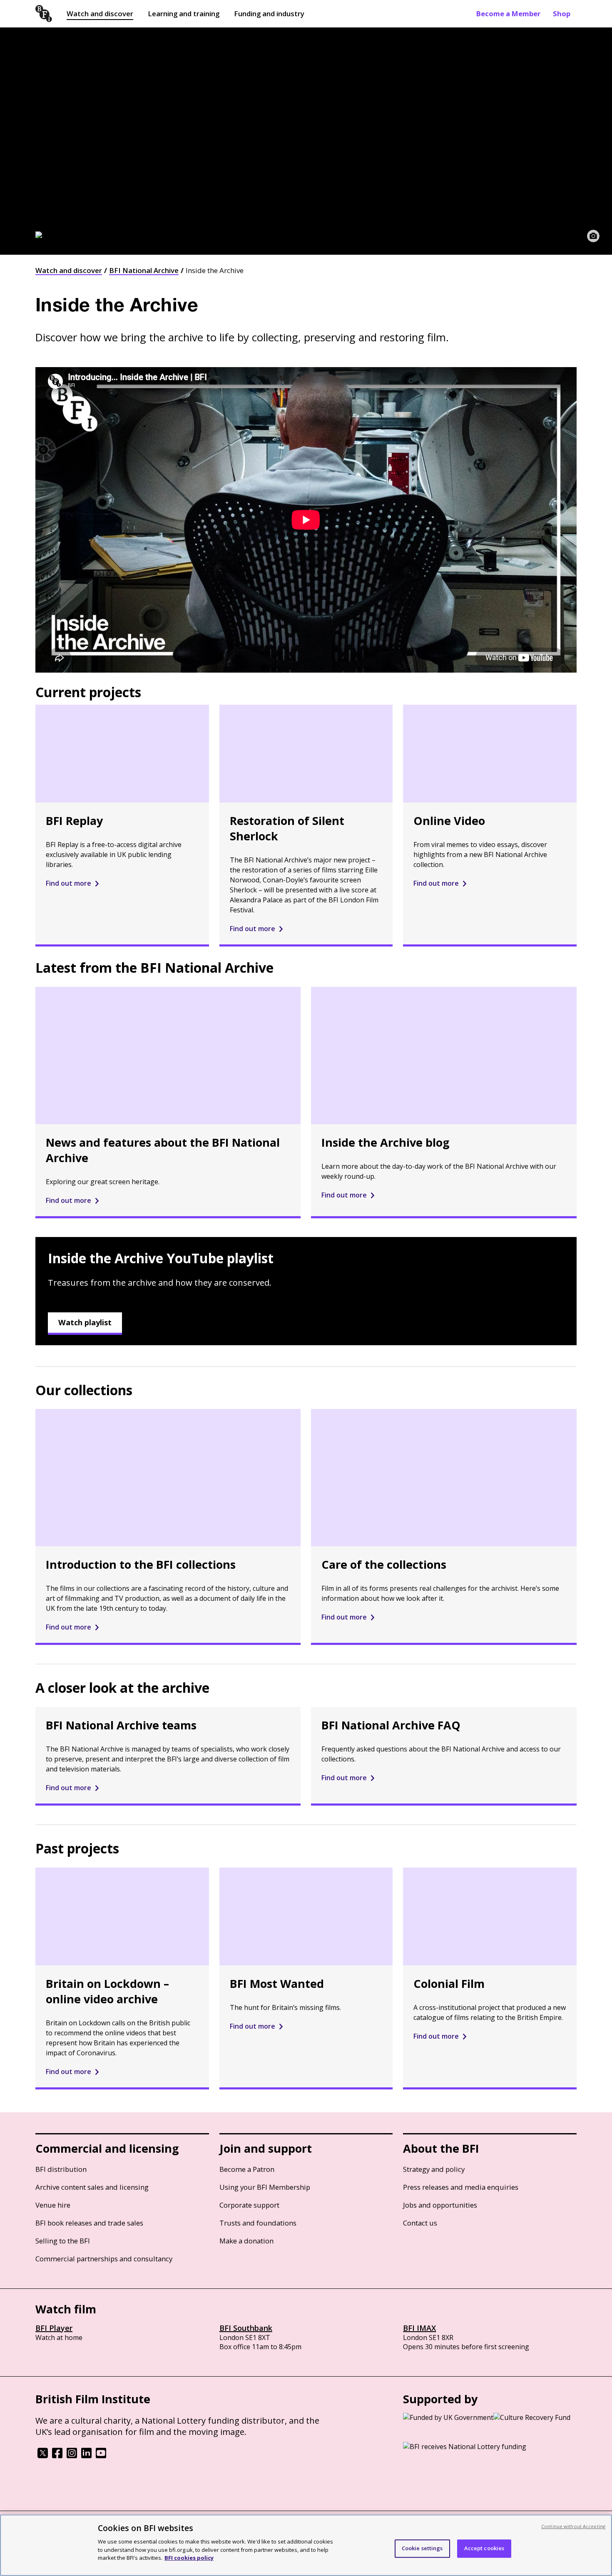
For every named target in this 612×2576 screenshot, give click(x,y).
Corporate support (249, 2205)
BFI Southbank (246, 2328)
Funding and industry (269, 14)
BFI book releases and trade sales (89, 2223)
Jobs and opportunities (440, 2205)
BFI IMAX (419, 2328)
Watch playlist (85, 1322)
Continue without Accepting (573, 2526)
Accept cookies (484, 2548)
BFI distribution (61, 2169)
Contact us (420, 2223)
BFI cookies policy (189, 2557)
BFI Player (54, 2328)
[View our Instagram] (72, 2456)
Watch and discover (100, 14)
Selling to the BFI (63, 2241)
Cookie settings (422, 2548)
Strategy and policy (434, 2169)
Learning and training (184, 14)
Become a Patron (247, 2169)
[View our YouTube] (101, 2456)
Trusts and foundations (258, 2223)
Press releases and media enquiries (461, 2187)
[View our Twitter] (43, 2456)
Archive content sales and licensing (92, 2187)
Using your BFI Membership (265, 2187)
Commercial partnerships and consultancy (104, 2259)
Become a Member (508, 14)
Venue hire (53, 2205)
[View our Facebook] (57, 2456)
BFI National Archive (144, 270)
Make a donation (246, 2241)
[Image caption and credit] (593, 236)
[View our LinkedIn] (86, 2456)
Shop (562, 14)
